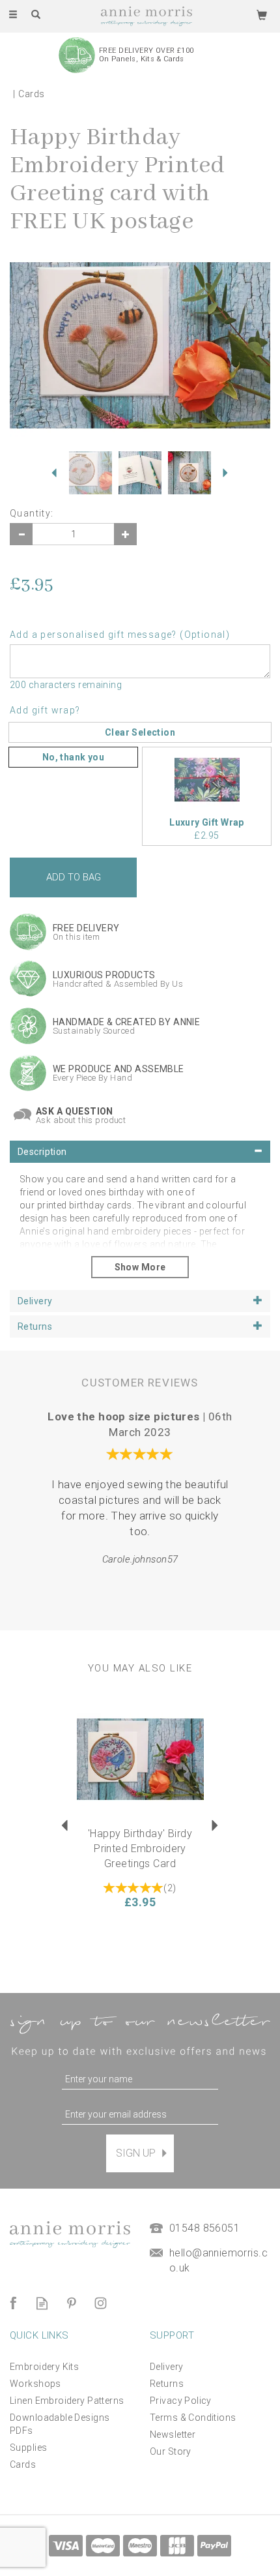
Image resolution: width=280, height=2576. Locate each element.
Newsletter (173, 2434)
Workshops (35, 2384)
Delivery (166, 2367)
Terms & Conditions (193, 2418)
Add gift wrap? (45, 710)
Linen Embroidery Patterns (67, 2401)
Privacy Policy (181, 2401)
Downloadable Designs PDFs (60, 2424)
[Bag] (262, 14)
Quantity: (32, 513)
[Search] (36, 15)
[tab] (140, 1152)
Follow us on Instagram (101, 2303)
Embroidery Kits (44, 2367)
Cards (23, 2464)
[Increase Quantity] (125, 534)
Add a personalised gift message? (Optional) (120, 635)
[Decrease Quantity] (21, 534)
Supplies (28, 2448)
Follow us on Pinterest (71, 2303)
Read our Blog (42, 2303)
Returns (167, 2384)
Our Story (171, 2451)
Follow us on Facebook (13, 2303)
